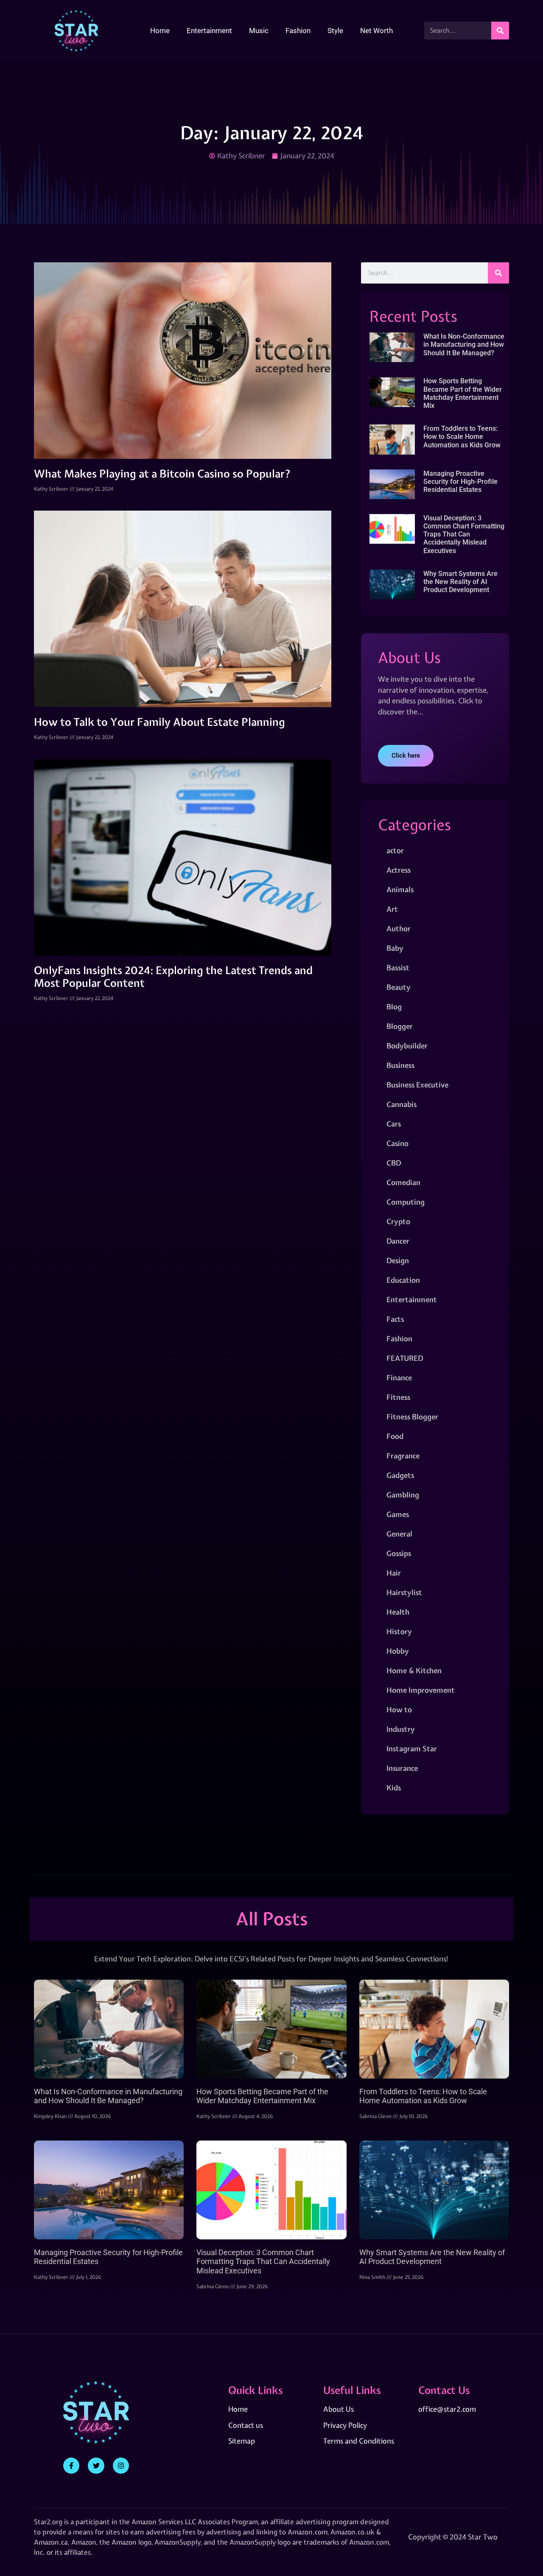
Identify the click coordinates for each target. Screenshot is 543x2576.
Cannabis (402, 1104)
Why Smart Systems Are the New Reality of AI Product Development (460, 582)
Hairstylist (404, 1592)
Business (400, 1065)
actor (395, 850)
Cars (394, 1124)
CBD (394, 1163)
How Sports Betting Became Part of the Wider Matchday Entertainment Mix (463, 393)
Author (399, 928)
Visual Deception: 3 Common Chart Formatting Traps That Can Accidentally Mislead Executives (464, 534)
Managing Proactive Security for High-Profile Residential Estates (460, 482)
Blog (394, 1007)
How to (399, 1709)
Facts (395, 1319)
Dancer (398, 1241)
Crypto (398, 1221)
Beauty (399, 987)
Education (403, 1280)
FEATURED (405, 1358)
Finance (399, 1378)
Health (398, 1612)
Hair (394, 1573)
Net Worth (376, 31)
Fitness (398, 1397)
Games (398, 1514)
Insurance (402, 1768)
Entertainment (209, 31)
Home (160, 31)
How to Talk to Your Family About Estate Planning (160, 722)
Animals (400, 889)
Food (395, 1436)
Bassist (398, 968)
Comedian (403, 1182)
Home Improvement (421, 1690)
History (399, 1631)
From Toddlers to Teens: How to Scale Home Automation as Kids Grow (462, 437)
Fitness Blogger (412, 1417)
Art (392, 909)
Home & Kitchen (414, 1670)
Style (335, 31)
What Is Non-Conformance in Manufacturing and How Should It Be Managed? (464, 344)
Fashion (298, 31)
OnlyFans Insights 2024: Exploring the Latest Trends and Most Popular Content (173, 977)
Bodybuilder (407, 1046)
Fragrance (403, 1456)
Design (398, 1260)
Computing (406, 1202)
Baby (395, 948)
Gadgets (400, 1475)
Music (259, 31)
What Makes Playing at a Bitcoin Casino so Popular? (162, 474)
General (399, 1534)
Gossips (399, 1553)
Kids (394, 1788)
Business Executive (417, 1085)
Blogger (400, 1026)
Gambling (403, 1495)
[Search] (500, 31)
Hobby (398, 1651)
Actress (399, 870)
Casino (397, 1143)
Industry (401, 1729)
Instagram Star (412, 1749)
